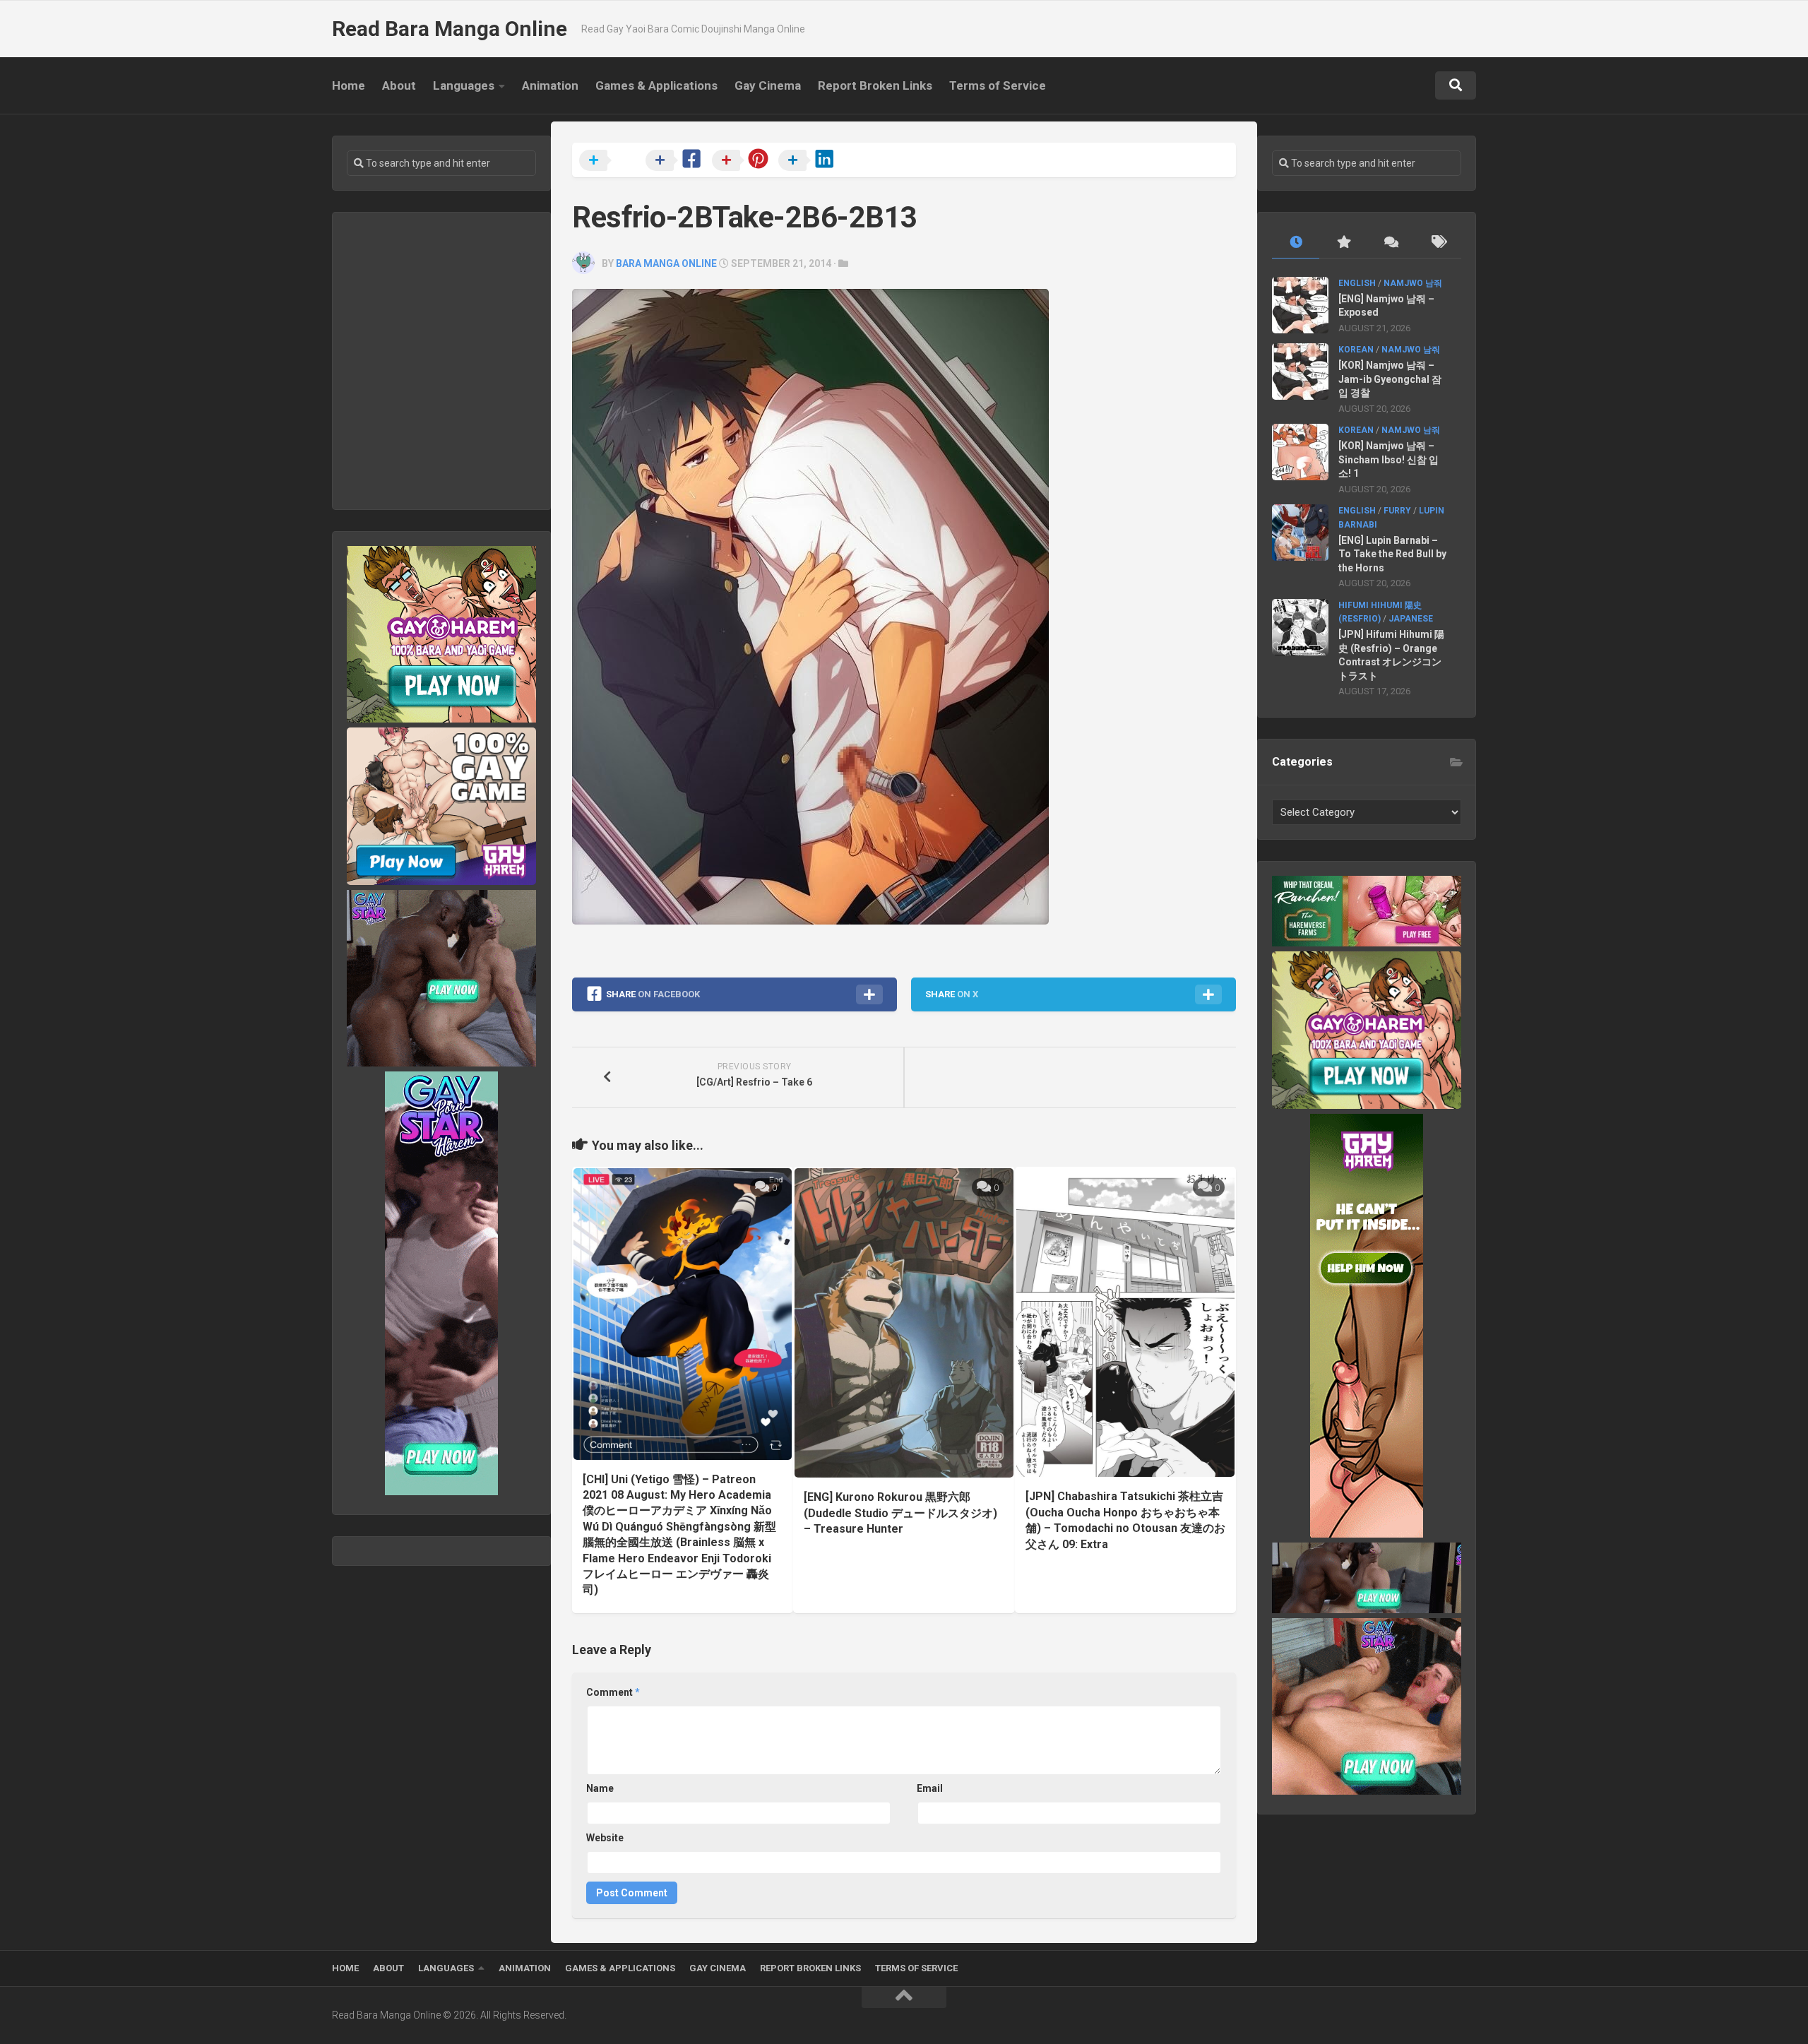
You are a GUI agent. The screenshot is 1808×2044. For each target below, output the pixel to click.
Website (605, 1838)
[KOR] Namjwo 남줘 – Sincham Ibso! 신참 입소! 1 (1388, 459)
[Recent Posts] (1296, 243)
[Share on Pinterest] (744, 161)
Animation (550, 85)
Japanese (1411, 619)
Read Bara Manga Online (450, 29)
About (399, 85)
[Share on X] (611, 161)
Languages (464, 85)
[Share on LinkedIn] (810, 161)
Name (600, 1788)
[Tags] (1438, 243)
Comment (613, 1692)
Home (349, 85)
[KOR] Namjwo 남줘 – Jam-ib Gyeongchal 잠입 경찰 (1390, 379)
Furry (1397, 511)
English (1357, 283)
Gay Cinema (768, 85)
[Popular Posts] (1343, 243)
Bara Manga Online (666, 263)
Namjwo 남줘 (1413, 283)
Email (930, 1788)
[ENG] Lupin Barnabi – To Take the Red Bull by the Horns (1392, 554)
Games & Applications (656, 85)
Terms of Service (998, 85)
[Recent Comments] (1390, 243)
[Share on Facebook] (677, 161)
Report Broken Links (875, 85)
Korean (1356, 350)
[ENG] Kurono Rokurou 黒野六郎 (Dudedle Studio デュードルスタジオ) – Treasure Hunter (900, 1513)
